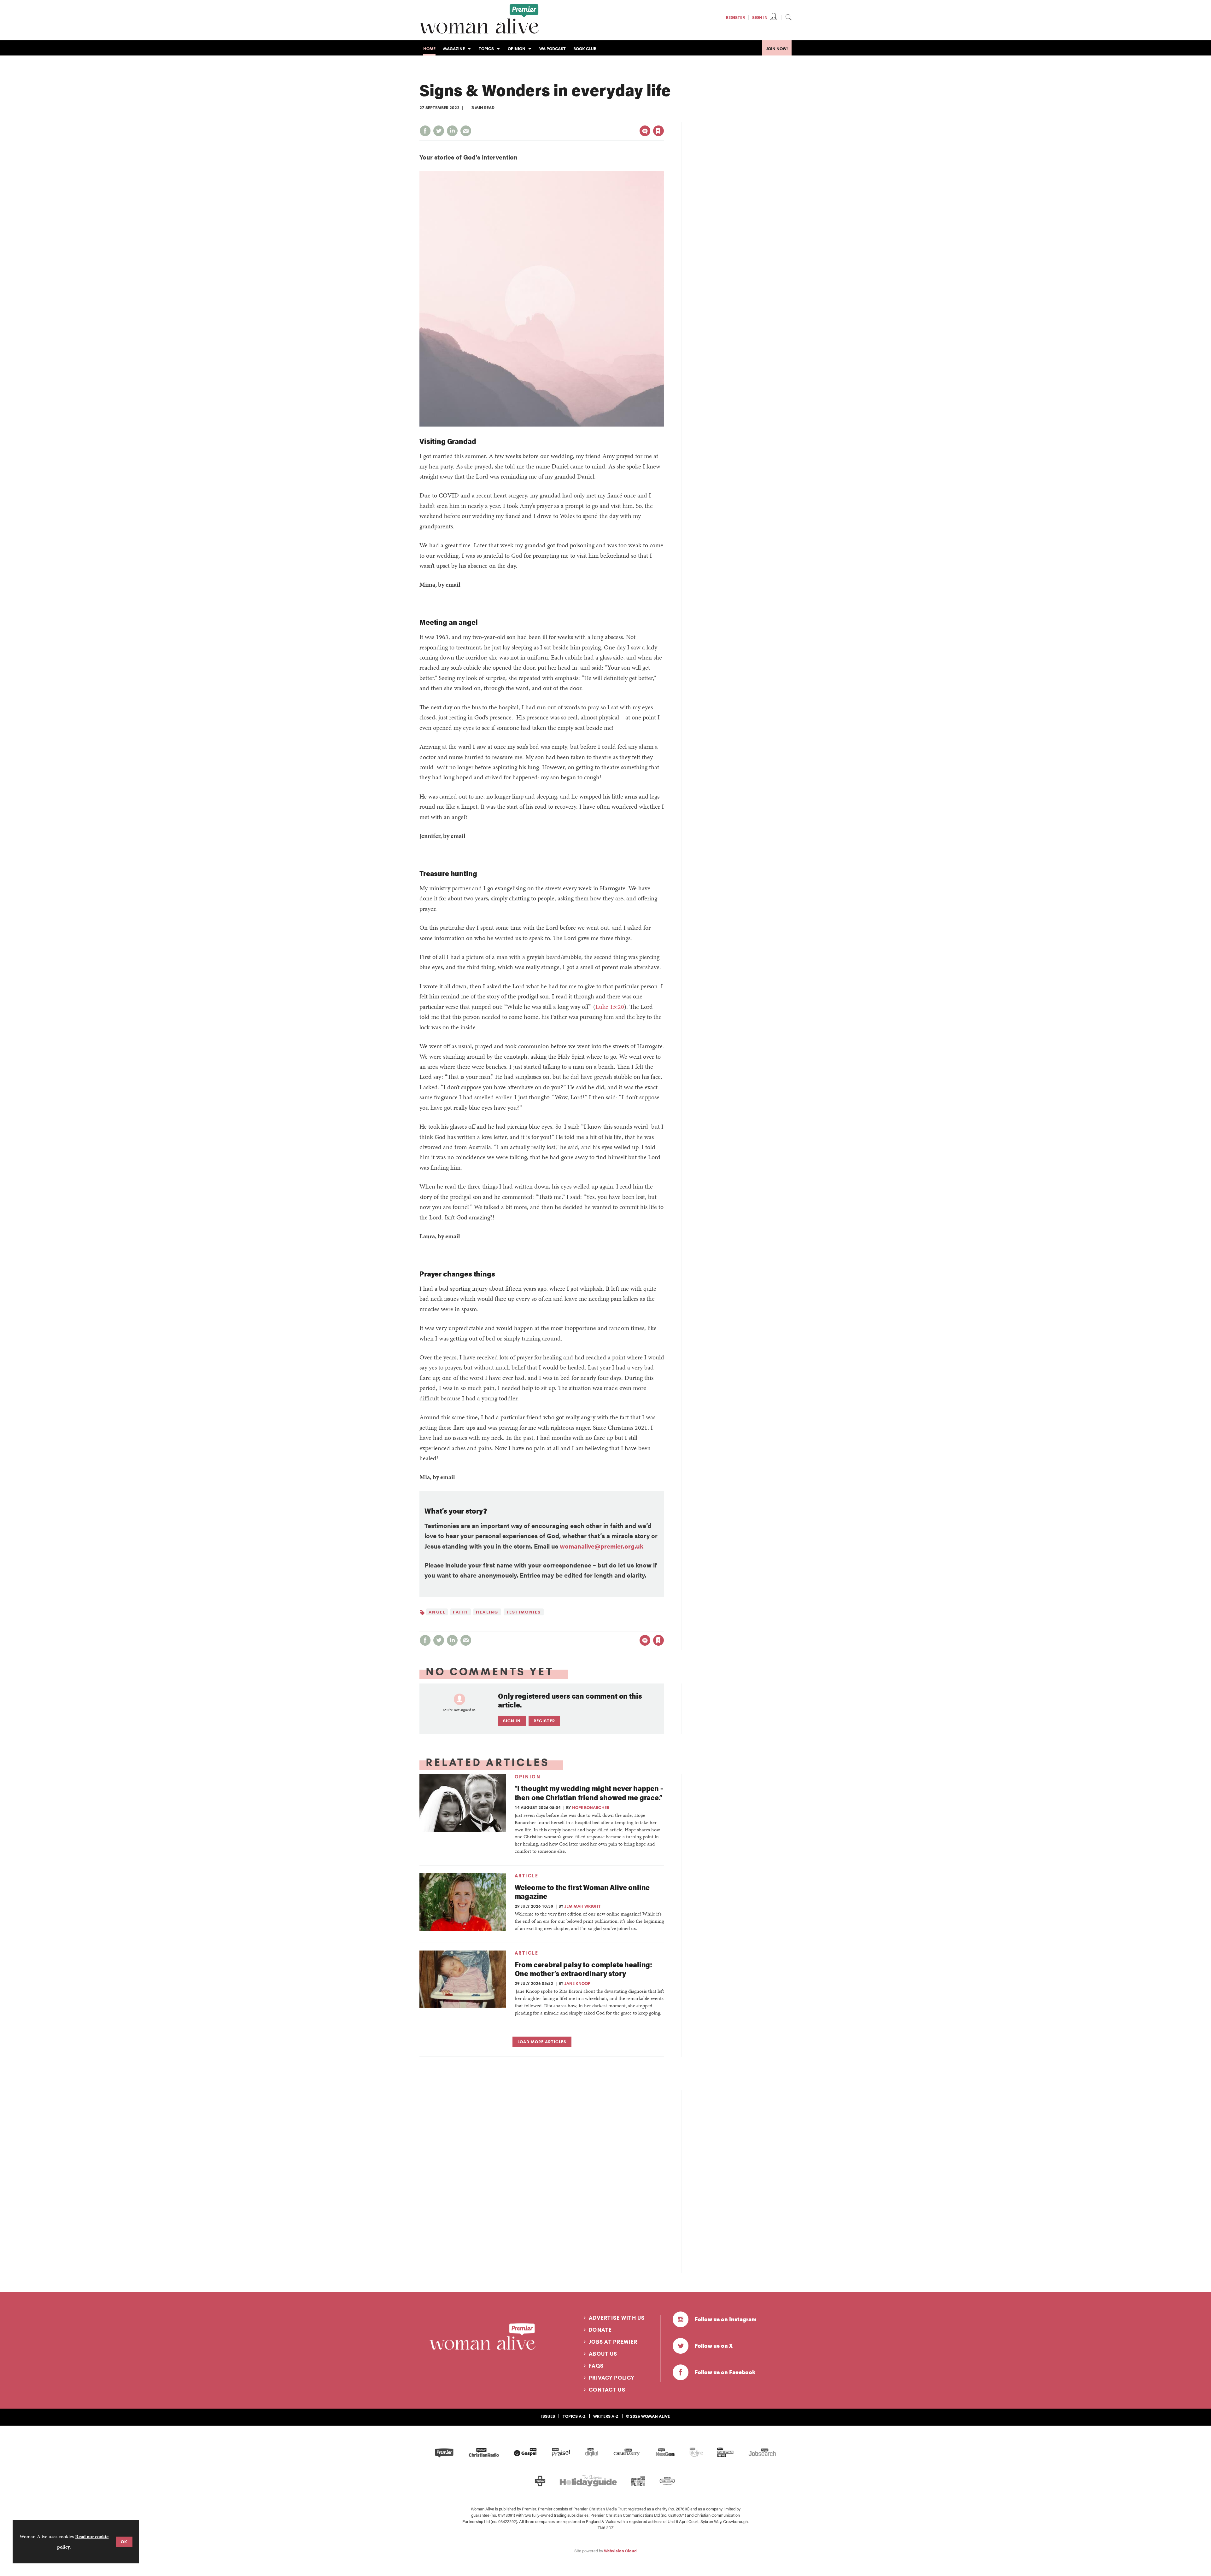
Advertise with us (617, 2318)
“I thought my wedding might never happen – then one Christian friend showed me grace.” (589, 1793)
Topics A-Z (574, 2416)
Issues (548, 2416)
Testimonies (524, 1612)
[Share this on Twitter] (439, 131)
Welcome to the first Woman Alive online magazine (582, 1892)
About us (603, 2354)
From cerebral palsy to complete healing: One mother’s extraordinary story (584, 1969)
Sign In (760, 17)
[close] (664, 118)
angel (437, 1612)
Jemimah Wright (583, 1906)
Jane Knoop (577, 1983)
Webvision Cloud (620, 2551)
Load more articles (542, 2042)
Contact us (607, 2390)
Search (788, 17)
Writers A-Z (606, 2416)
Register (735, 17)
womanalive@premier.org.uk (602, 1546)
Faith (460, 1612)
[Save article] (658, 131)
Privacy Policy (612, 2378)
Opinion (528, 1777)
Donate (600, 2330)
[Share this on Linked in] (452, 131)
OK (124, 2542)
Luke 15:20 (610, 1007)
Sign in (592, 118)
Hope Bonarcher (591, 1807)
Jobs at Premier (613, 2342)
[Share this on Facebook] (425, 131)
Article (527, 1876)
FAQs (596, 2366)
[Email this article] (466, 131)
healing (487, 1612)
